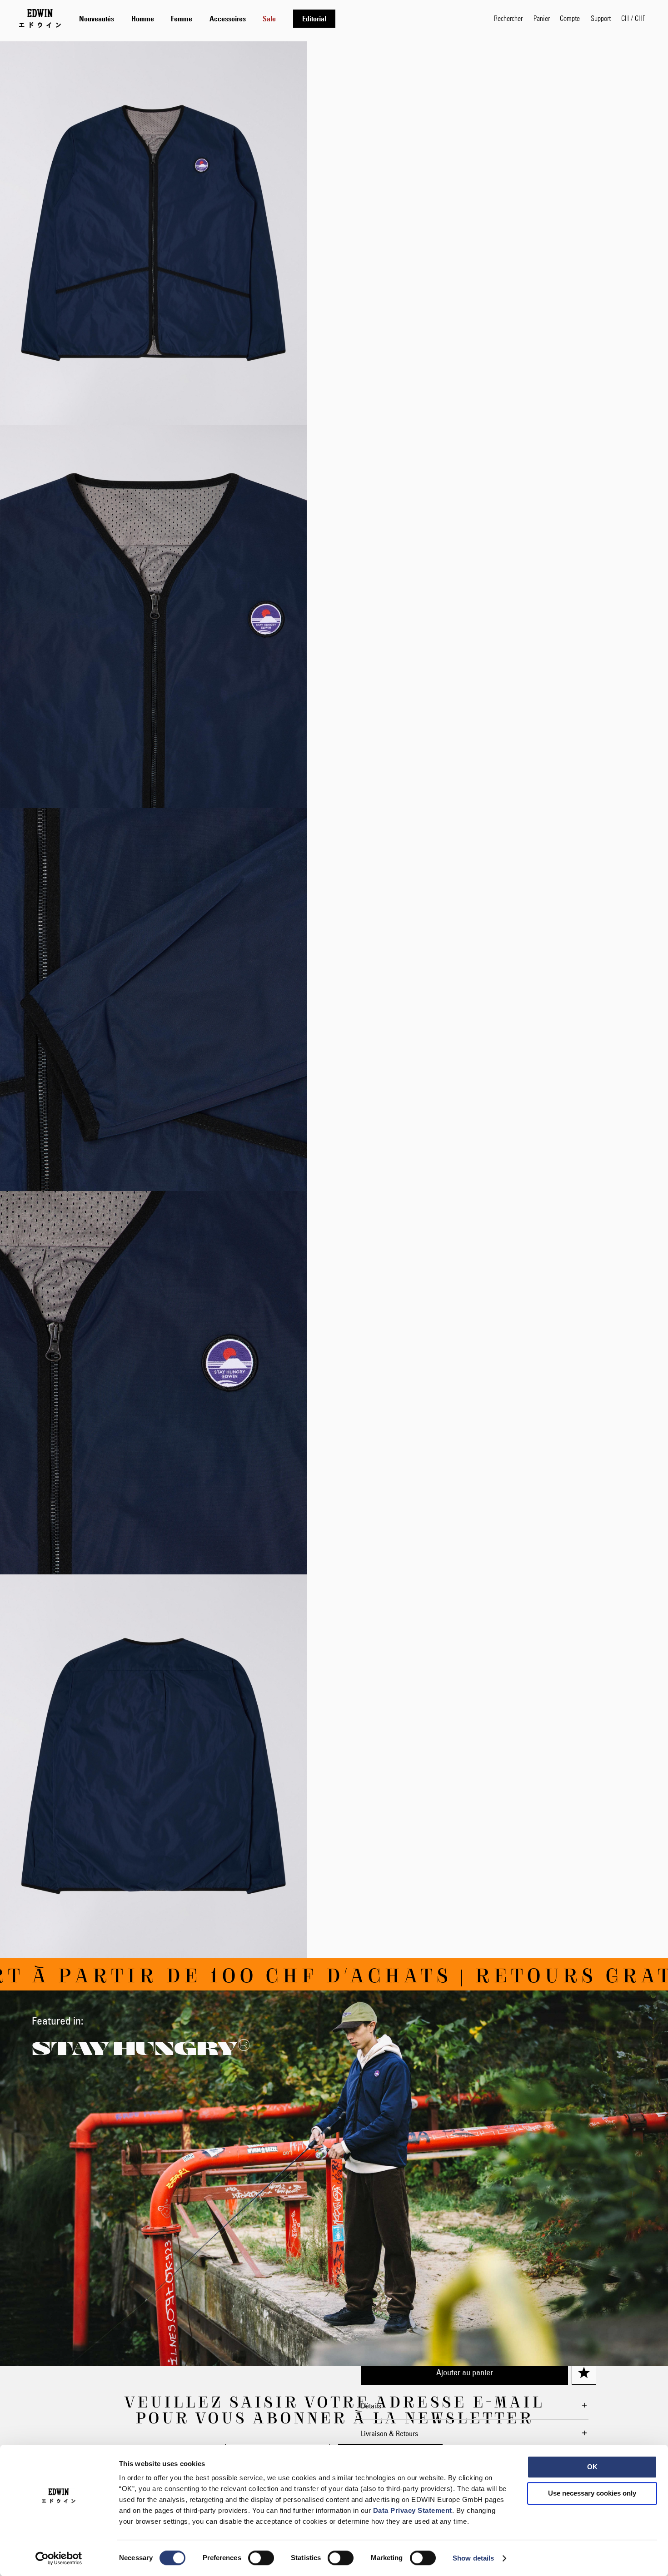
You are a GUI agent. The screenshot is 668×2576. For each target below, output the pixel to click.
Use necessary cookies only (592, 2493)
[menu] (207, 18)
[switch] (261, 2559)
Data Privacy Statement (413, 2510)
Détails (371, 2406)
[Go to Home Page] (40, 18)
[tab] (277, 18)
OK (592, 2467)
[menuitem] (97, 19)
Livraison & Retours (389, 2433)
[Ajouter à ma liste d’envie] (584, 2373)
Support (601, 18)
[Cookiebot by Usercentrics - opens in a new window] (59, 2558)
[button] (633, 18)
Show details (473, 2558)
